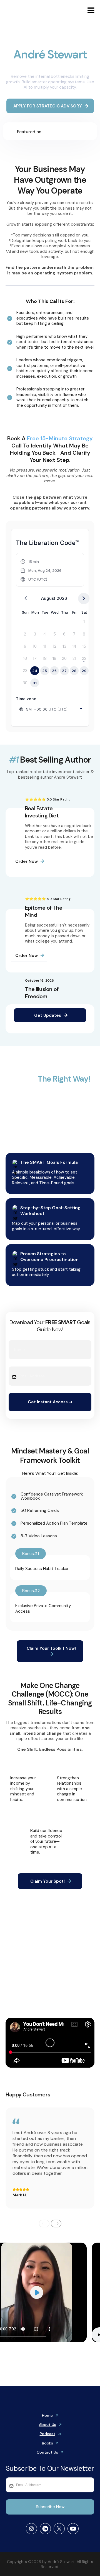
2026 (62, 598)
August (48, 598)
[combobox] (51, 709)
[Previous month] (26, 599)
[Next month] (84, 599)
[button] (90, 11)
